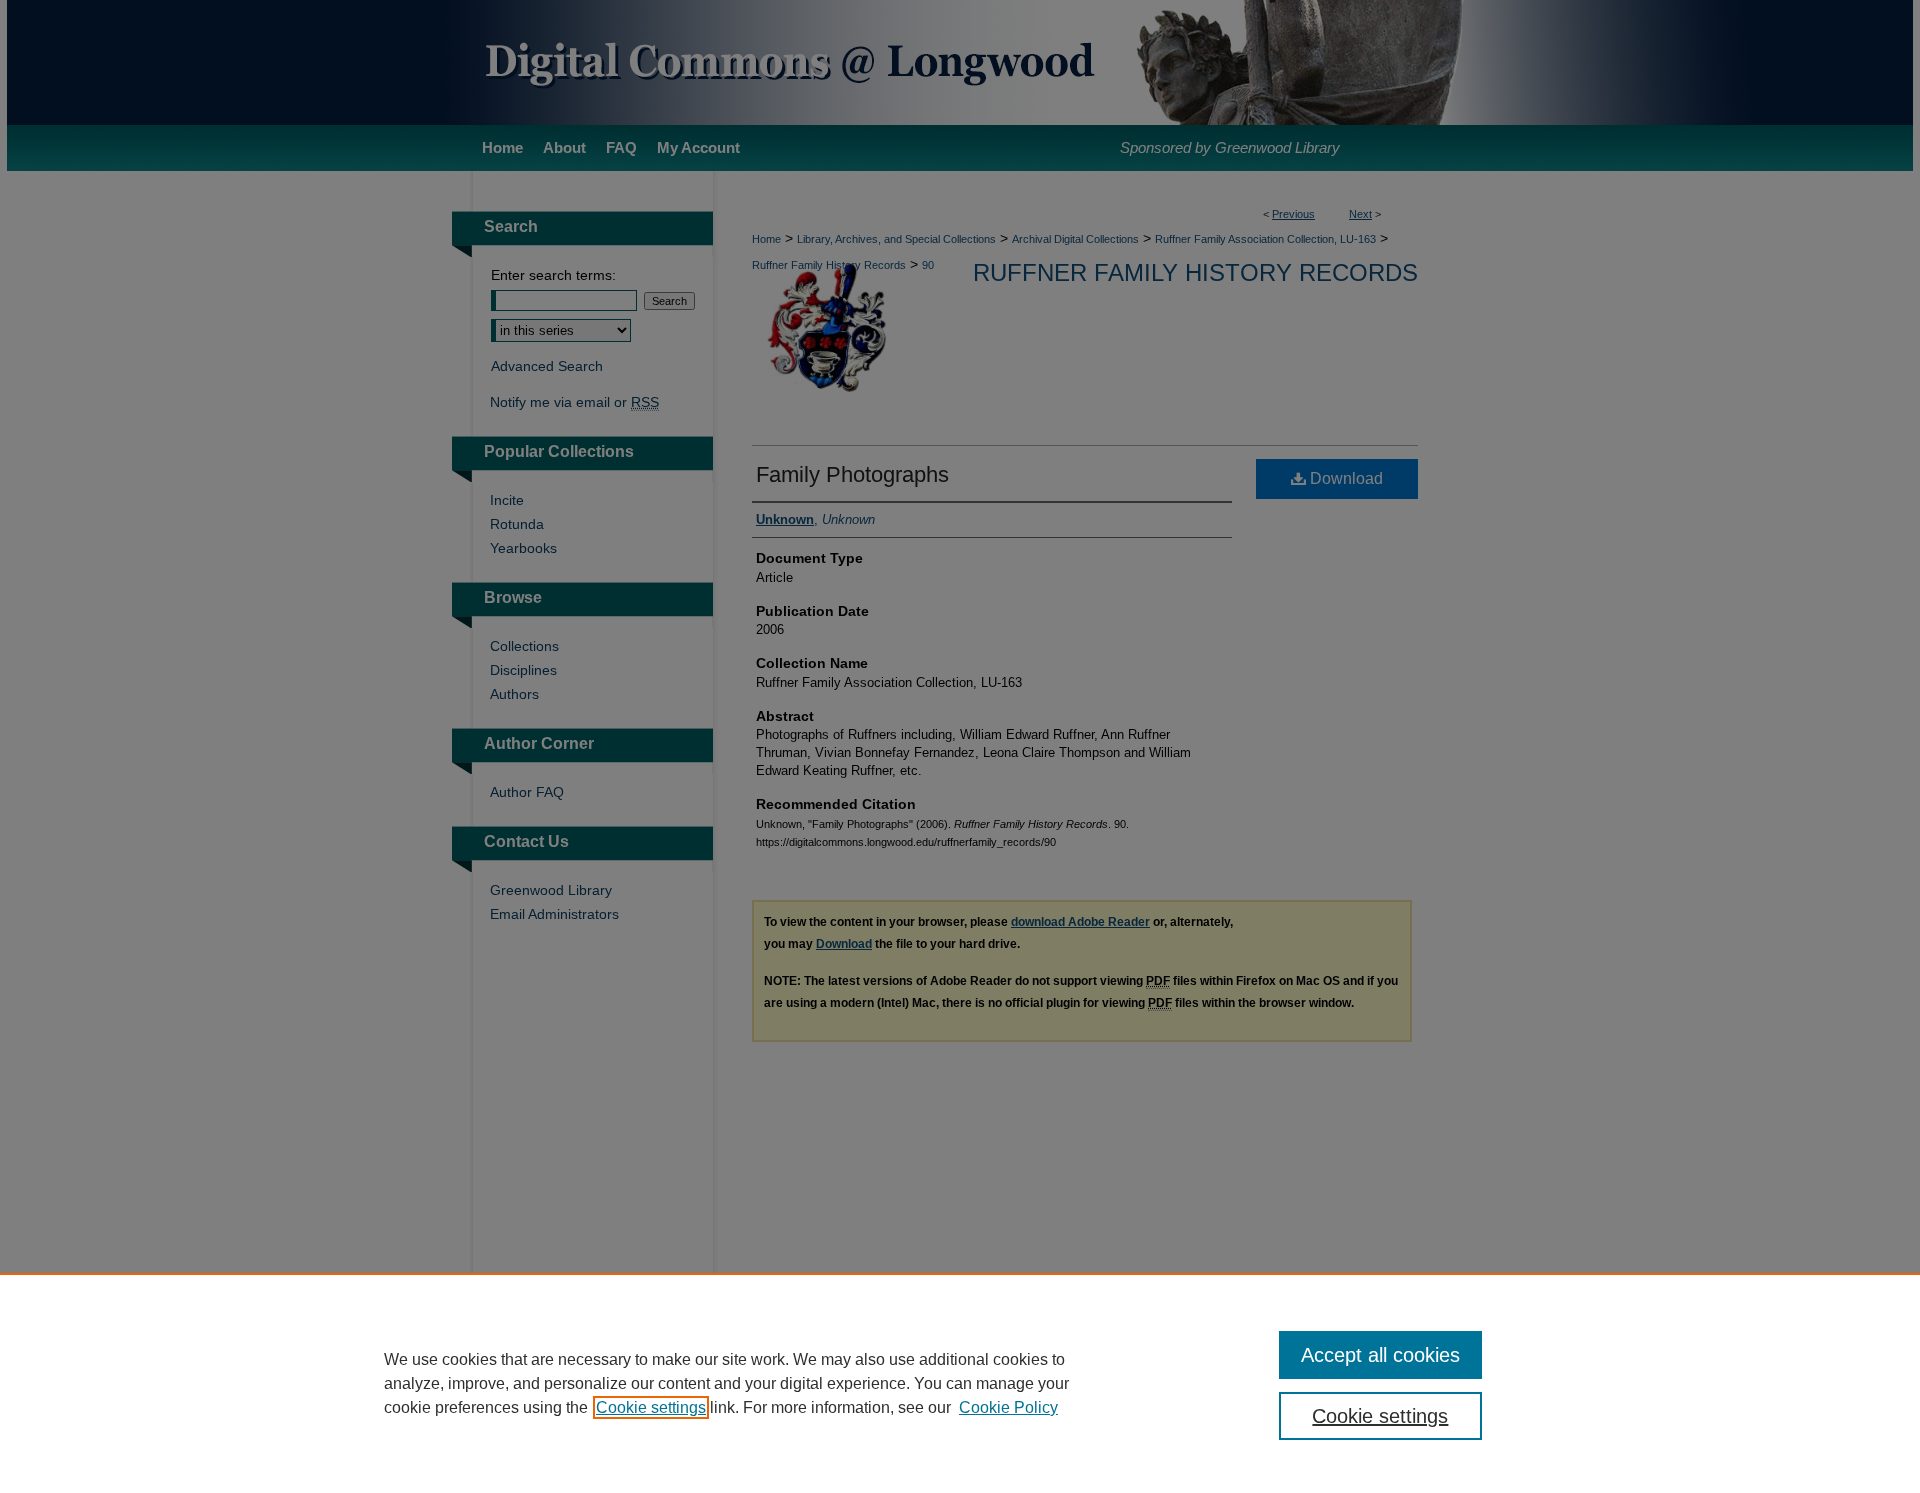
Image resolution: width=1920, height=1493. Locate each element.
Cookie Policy (1008, 1407)
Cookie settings (651, 1407)
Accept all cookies (1380, 1355)
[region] (960, 1383)
